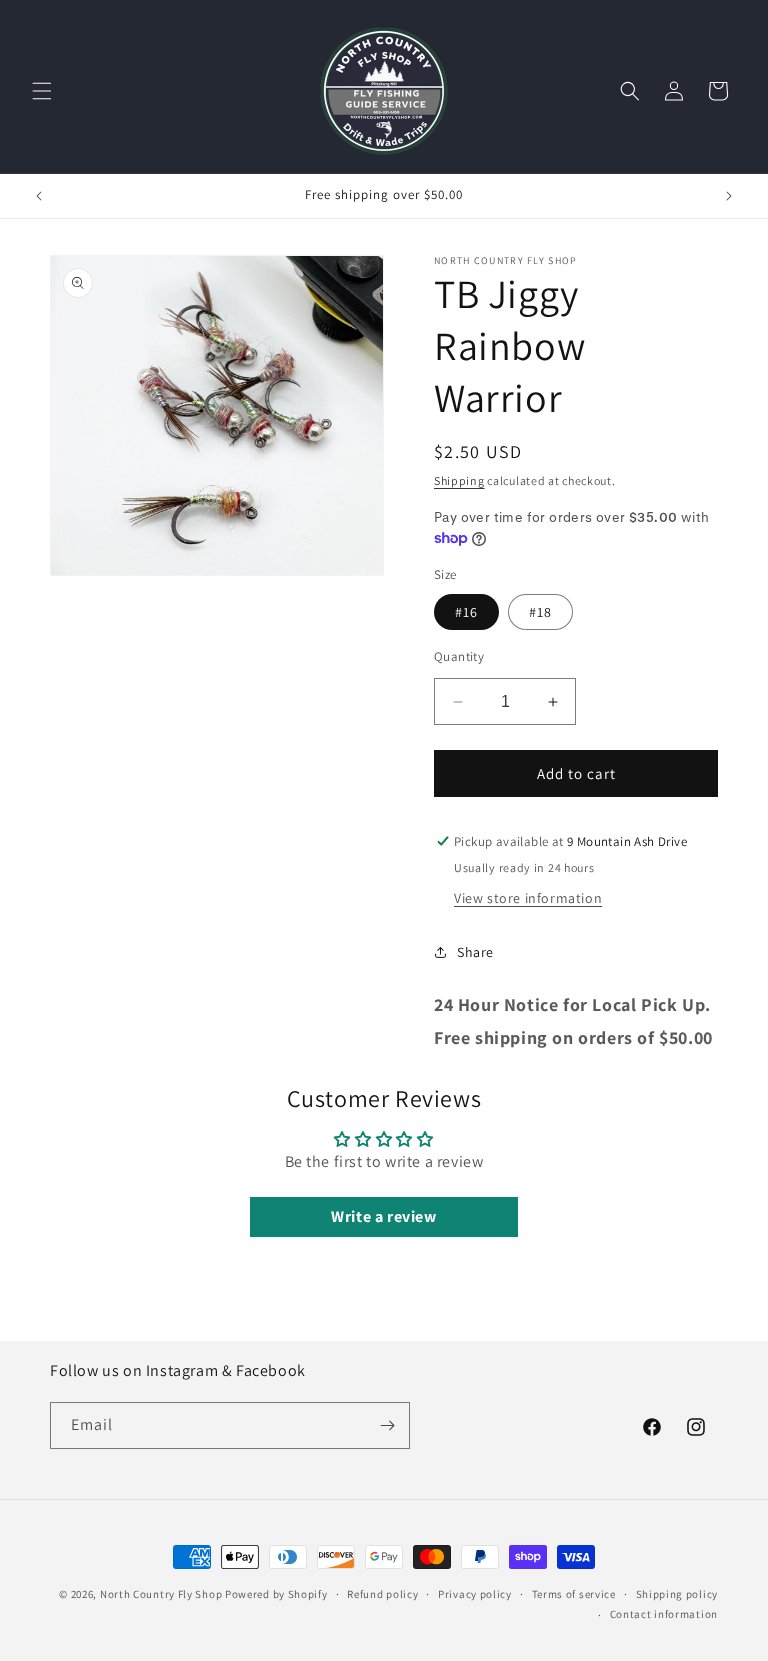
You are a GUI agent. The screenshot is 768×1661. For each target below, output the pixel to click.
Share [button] (475, 952)
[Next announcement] (729, 196)
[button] (42, 91)
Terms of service (574, 1594)
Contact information (664, 1614)
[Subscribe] (387, 1425)
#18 (540, 612)
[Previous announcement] (39, 196)
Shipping (459, 480)
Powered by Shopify (276, 1594)
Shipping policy (677, 1594)
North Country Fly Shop (161, 1594)
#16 (466, 612)
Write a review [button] (383, 1216)
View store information (528, 898)
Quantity (459, 656)
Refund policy (382, 1594)
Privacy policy (475, 1594)
